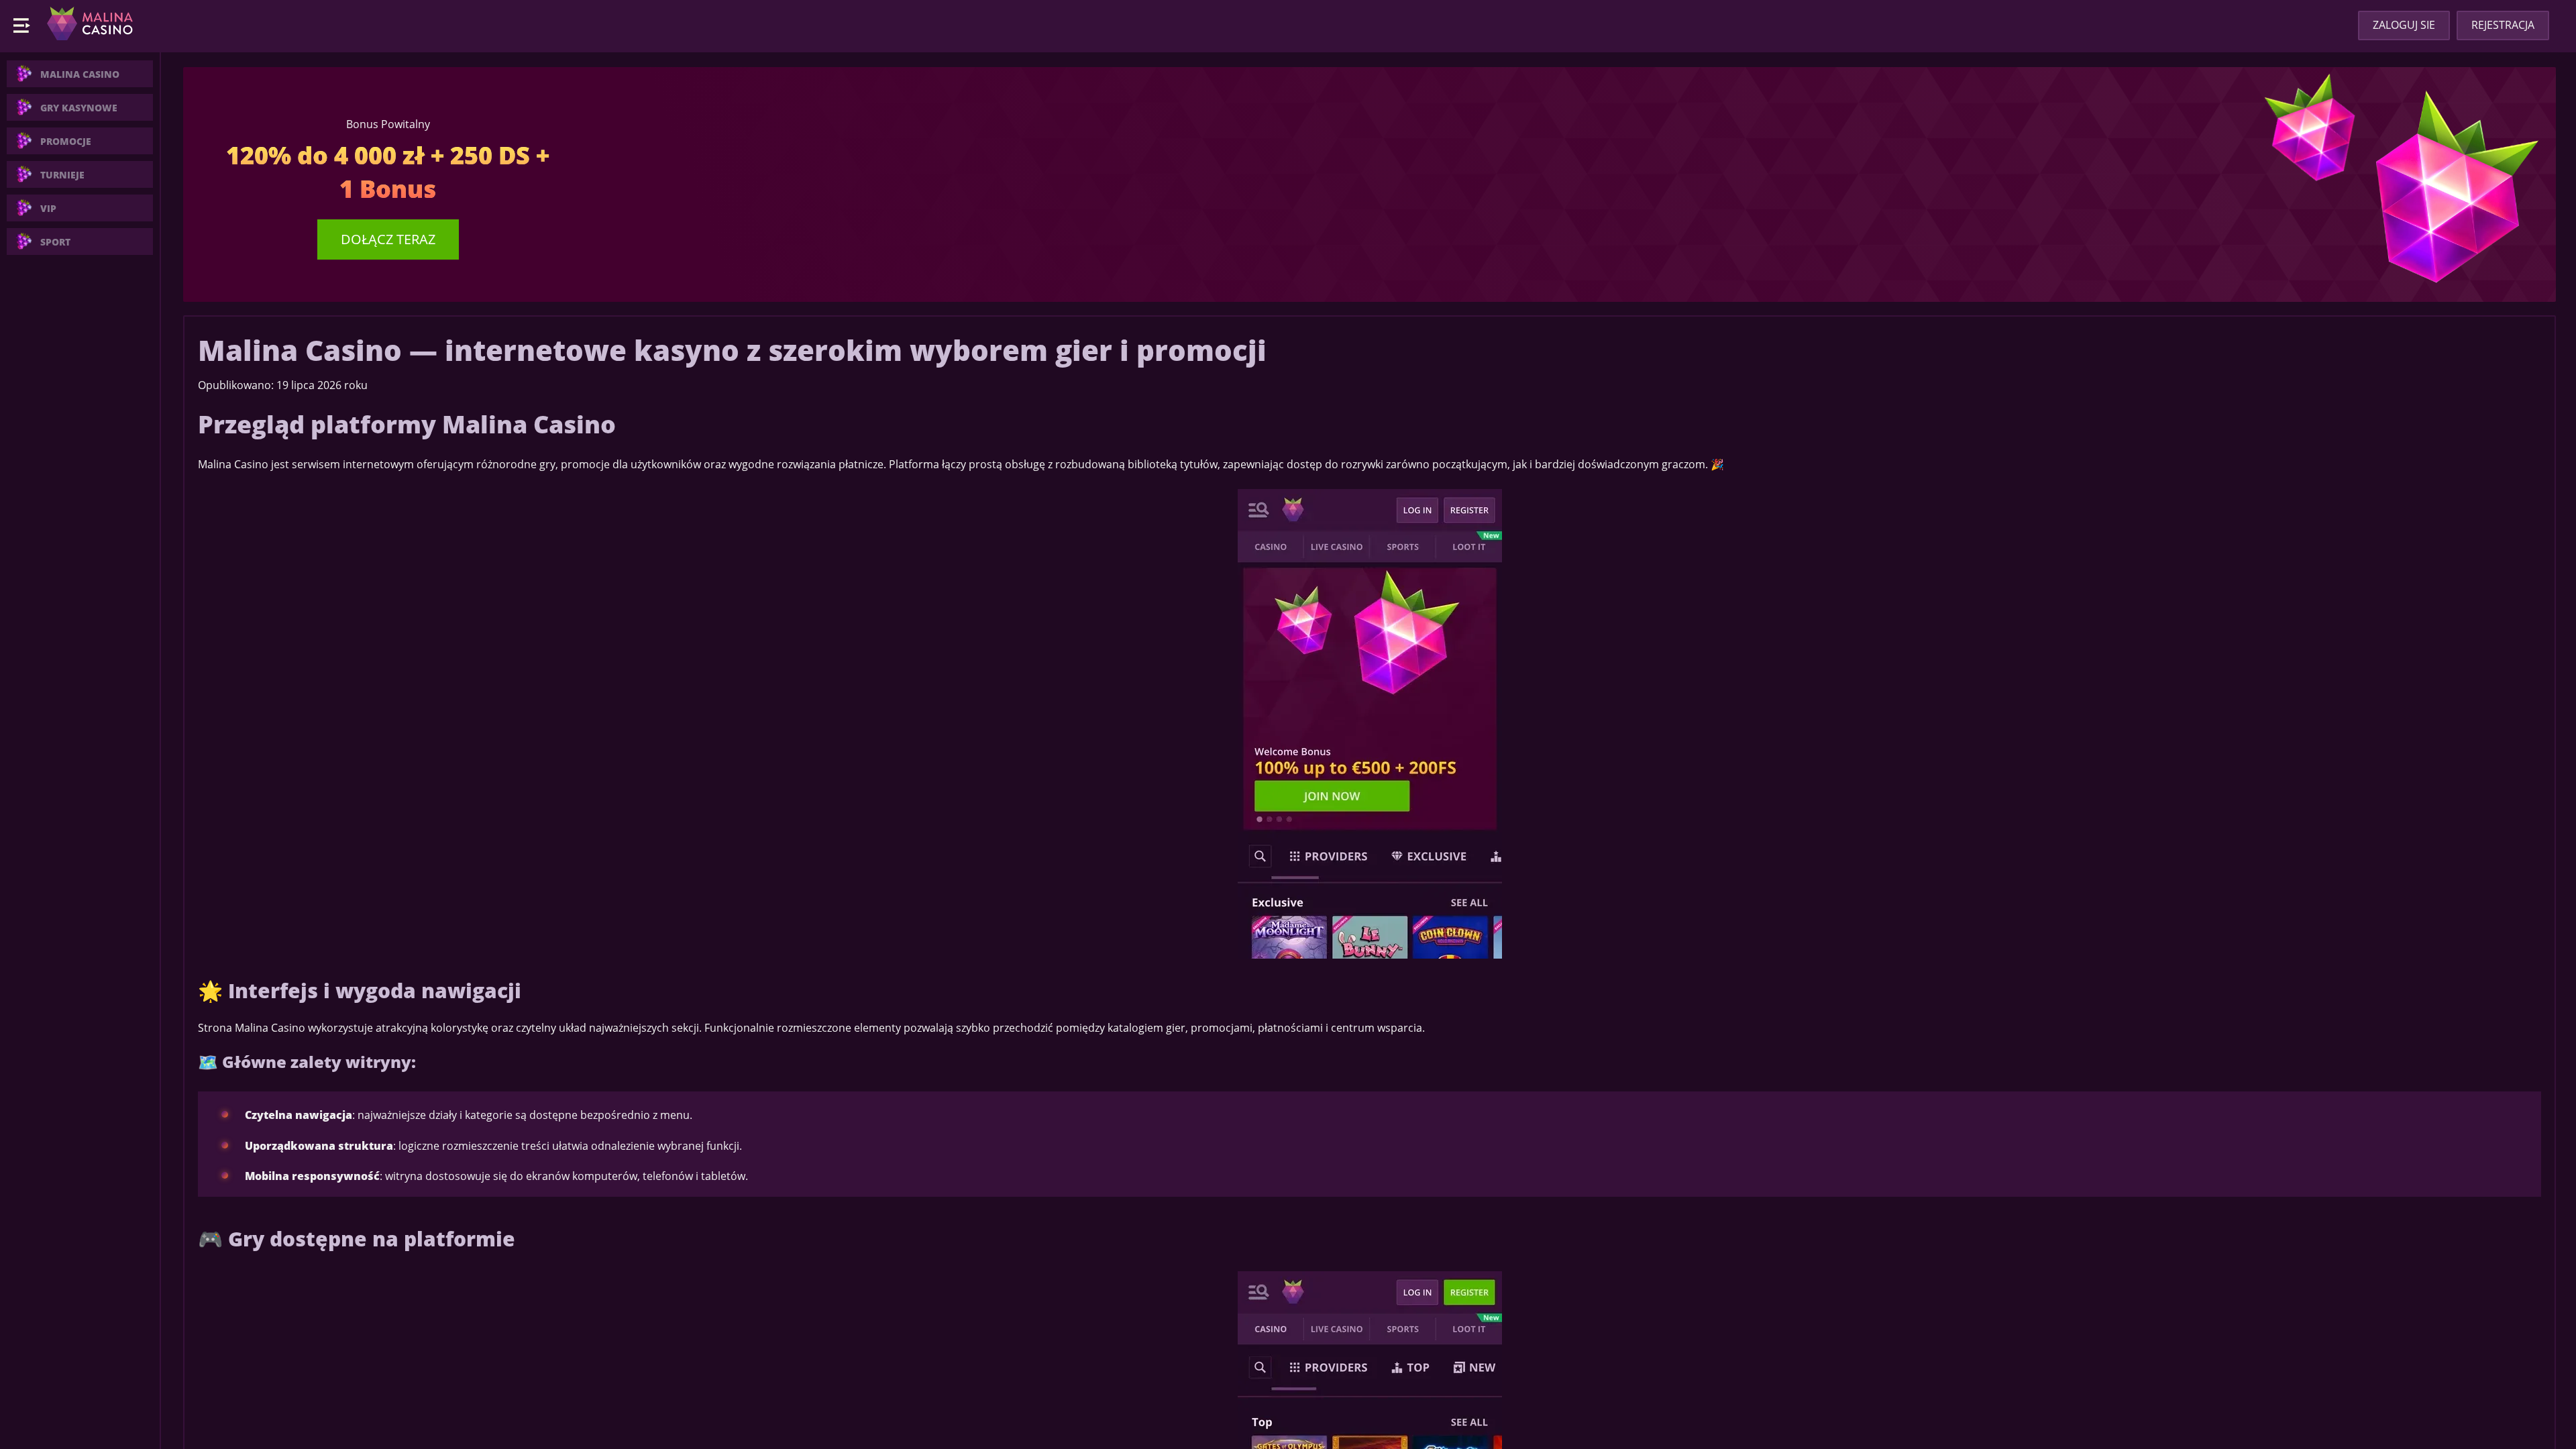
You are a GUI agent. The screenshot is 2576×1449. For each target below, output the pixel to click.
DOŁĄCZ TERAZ (388, 239)
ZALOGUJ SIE (2404, 25)
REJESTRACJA (2503, 25)
